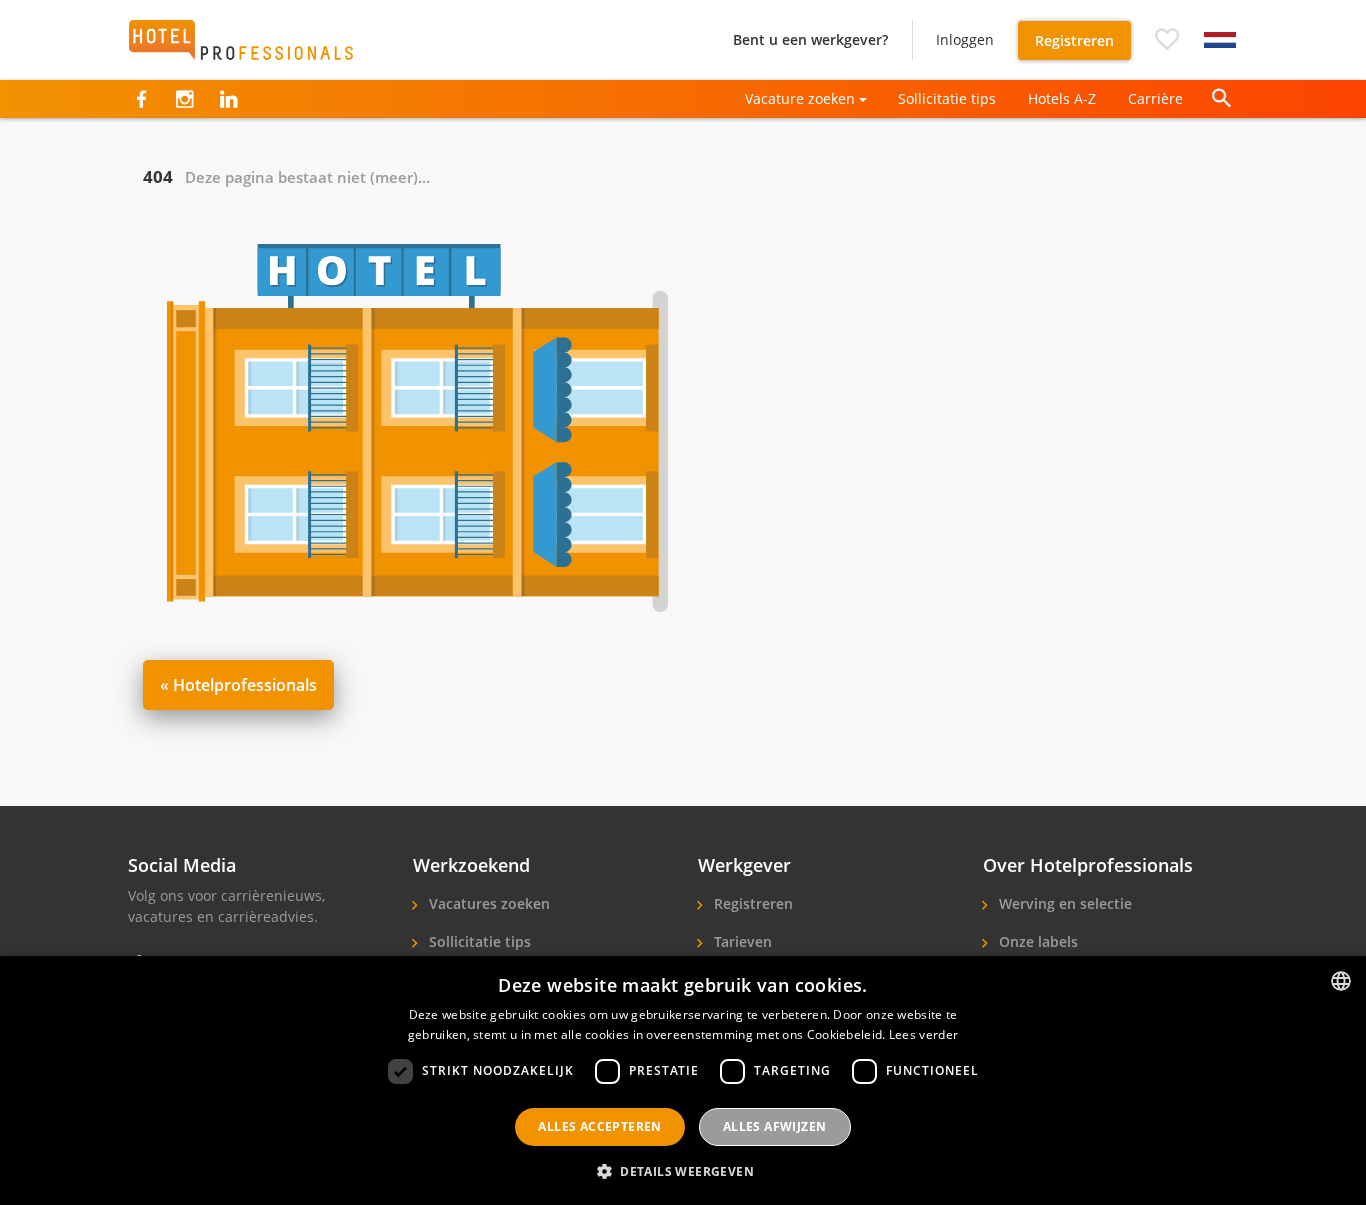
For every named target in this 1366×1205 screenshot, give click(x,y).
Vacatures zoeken (487, 903)
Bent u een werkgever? (810, 39)
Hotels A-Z (1062, 98)
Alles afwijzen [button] (775, 1126)
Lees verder (923, 1034)
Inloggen (965, 39)
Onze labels (1036, 941)
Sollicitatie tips (947, 98)
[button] (1167, 40)
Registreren (1074, 40)
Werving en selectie (1063, 903)
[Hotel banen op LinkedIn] (228, 99)
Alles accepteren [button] (599, 1126)
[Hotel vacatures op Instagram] (184, 99)
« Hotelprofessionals (238, 685)
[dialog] (683, 1080)
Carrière (1155, 98)
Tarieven (741, 941)
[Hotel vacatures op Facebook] (141, 99)
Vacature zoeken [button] (800, 98)
